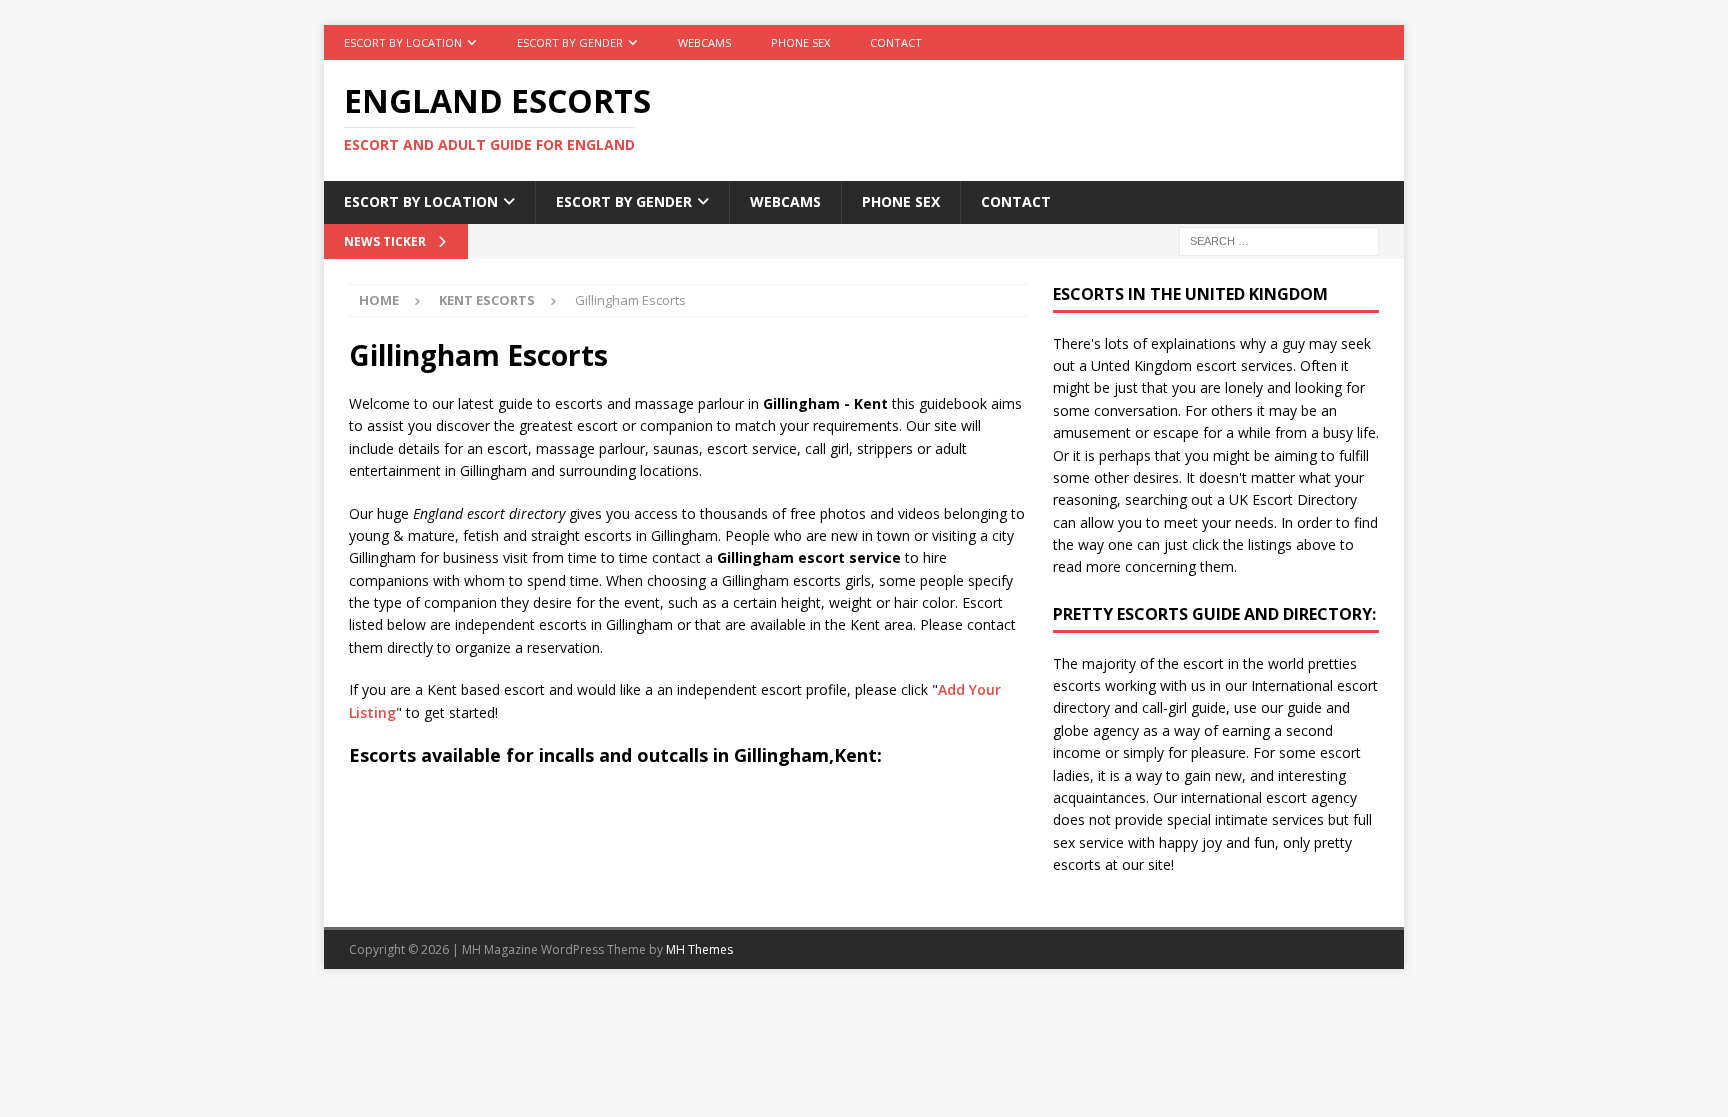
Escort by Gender (570, 42)
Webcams (704, 42)
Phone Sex (800, 42)
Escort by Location (403, 42)
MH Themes (699, 949)
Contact (896, 42)
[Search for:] (1279, 239)
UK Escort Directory (1293, 499)
